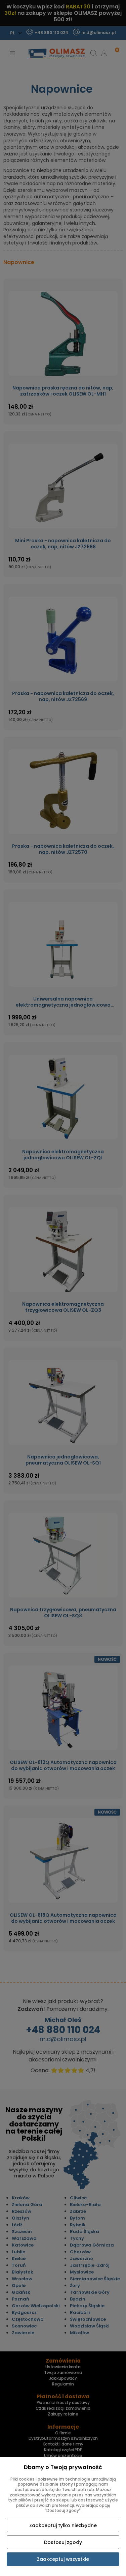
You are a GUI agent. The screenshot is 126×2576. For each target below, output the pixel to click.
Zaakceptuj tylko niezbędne (63, 2525)
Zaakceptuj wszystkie (63, 2559)
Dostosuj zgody (63, 2542)
